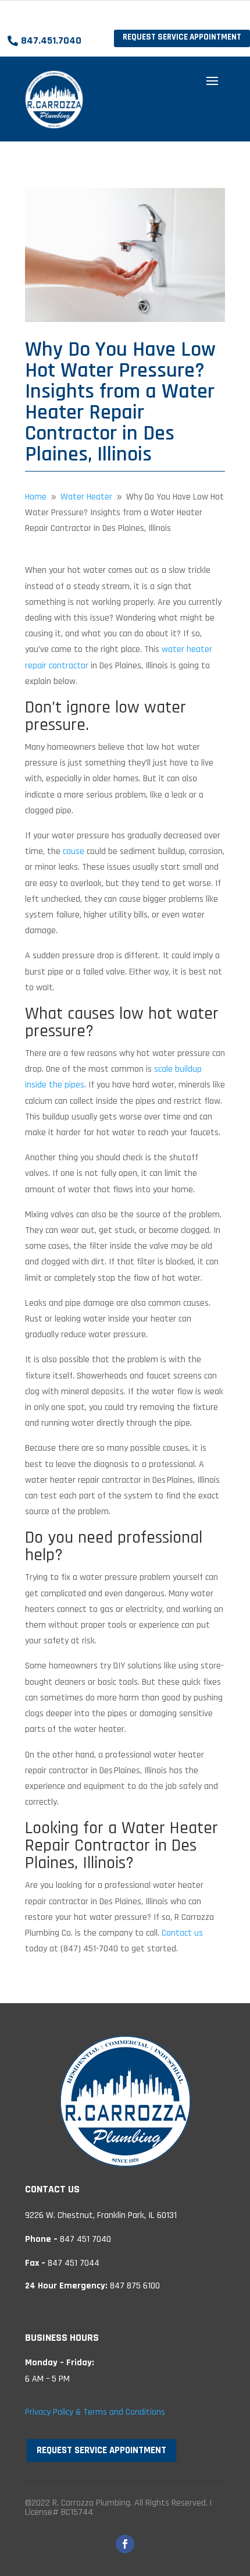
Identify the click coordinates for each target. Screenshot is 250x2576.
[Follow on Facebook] (125, 2544)
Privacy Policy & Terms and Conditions (95, 2412)
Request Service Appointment (182, 37)
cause (74, 851)
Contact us (182, 1933)
